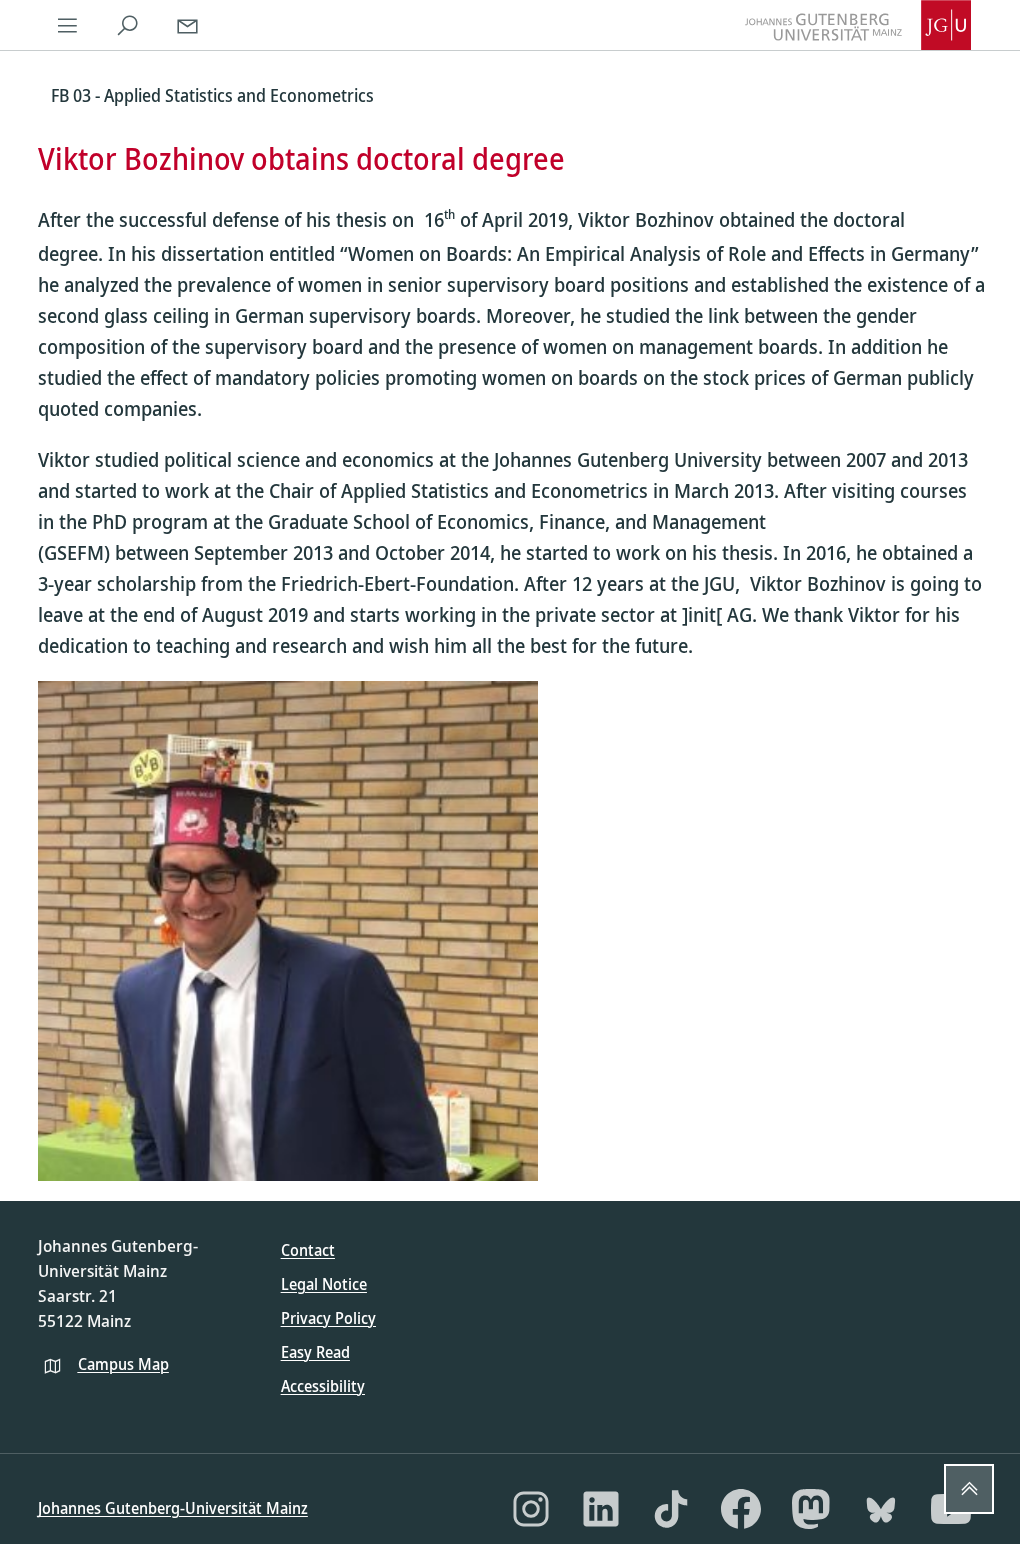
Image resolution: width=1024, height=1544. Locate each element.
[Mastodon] (811, 1509)
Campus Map (123, 1364)
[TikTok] (671, 1509)
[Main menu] (68, 25)
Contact (308, 1250)
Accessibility (323, 1386)
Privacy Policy (328, 1318)
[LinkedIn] (601, 1509)
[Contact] (188, 25)
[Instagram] (531, 1509)
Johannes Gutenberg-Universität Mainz (173, 1508)
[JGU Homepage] (858, 25)
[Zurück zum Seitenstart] (969, 1489)
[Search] (128, 25)
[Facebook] (741, 1509)
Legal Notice (324, 1284)
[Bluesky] (881, 1509)
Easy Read (315, 1352)
